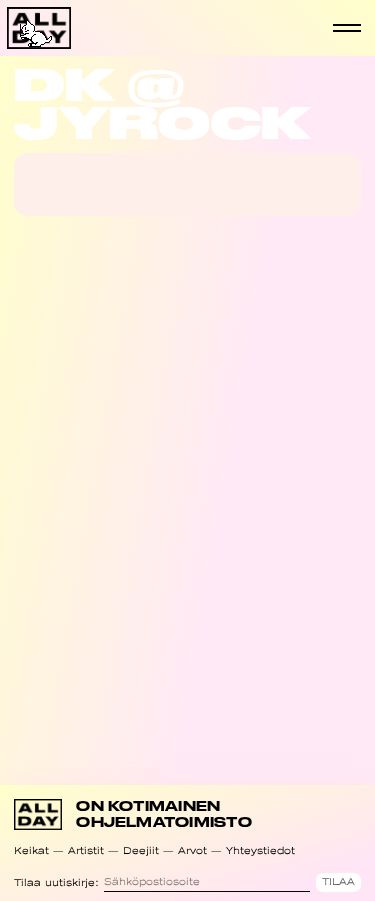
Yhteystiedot (260, 850)
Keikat (31, 850)
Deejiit (141, 850)
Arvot (192, 850)
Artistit (86, 850)
